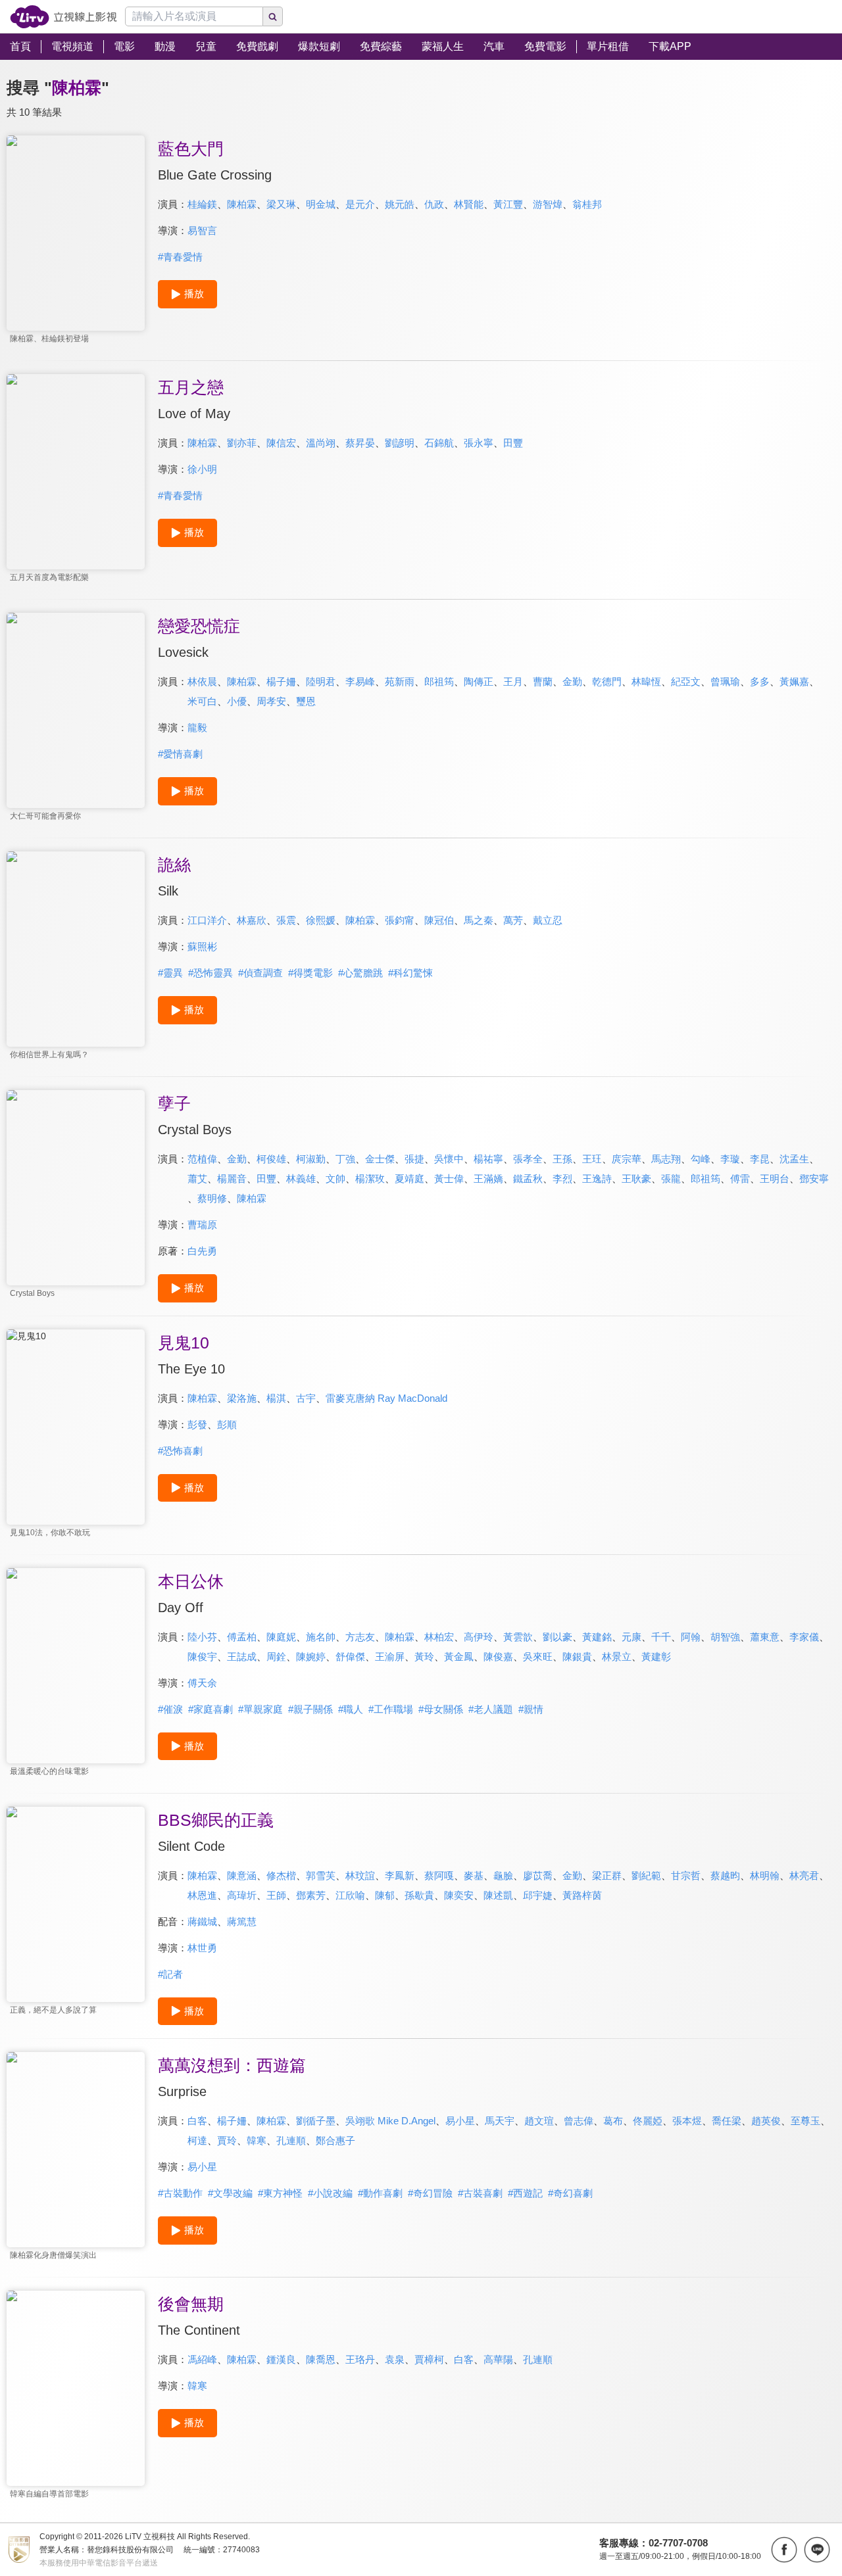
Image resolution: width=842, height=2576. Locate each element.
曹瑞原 (202, 1225)
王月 (513, 681)
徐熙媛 (321, 920)
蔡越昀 (725, 1875)
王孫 (562, 1159)
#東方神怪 (280, 2193)
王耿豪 (636, 1179)
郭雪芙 (321, 1875)
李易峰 (360, 681)
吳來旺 (538, 1657)
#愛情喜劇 (180, 754)
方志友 (360, 1637)
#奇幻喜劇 (570, 2193)
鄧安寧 (814, 1179)
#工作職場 (391, 1709)
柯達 (197, 2140)
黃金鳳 (459, 1657)
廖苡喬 (538, 1875)
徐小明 (202, 469)
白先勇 (202, 1251)
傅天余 (202, 1683)
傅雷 (740, 1179)
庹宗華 (627, 1159)
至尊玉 (805, 2121)
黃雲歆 (518, 1637)
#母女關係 (441, 1709)
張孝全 (528, 1159)
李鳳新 (400, 1875)
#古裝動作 (180, 2193)
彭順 (227, 1424)
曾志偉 (579, 2121)
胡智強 (725, 1637)
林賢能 (469, 204)
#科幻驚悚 (410, 973)
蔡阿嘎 (439, 1875)
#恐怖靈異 (210, 973)
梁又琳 (281, 204)
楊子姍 (281, 681)
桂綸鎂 (202, 204)
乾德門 (607, 681)
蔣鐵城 (202, 1921)
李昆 (760, 1159)
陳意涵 (242, 1875)
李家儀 (804, 1637)
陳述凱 (498, 1895)
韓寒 (257, 2140)
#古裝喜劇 (480, 2193)
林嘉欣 (252, 920)
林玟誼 (360, 1875)
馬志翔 (666, 1159)
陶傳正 (479, 681)
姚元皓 (400, 204)
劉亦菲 (242, 443)
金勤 (572, 681)
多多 (760, 681)
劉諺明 (400, 443)
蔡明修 (212, 1198)
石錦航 (439, 443)
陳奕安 (459, 1895)
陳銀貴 (577, 1657)
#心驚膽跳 (360, 973)
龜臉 (503, 1875)
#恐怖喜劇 (180, 1451)
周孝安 (271, 701)
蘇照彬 (202, 946)
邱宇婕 (538, 1895)
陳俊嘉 (498, 1657)
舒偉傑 (350, 1657)
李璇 (730, 1159)
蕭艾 (197, 1179)
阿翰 (691, 1637)
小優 (237, 701)
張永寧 (479, 443)
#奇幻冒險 (430, 2193)
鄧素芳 (311, 1895)
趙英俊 (766, 2121)
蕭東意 (765, 1637)
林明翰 (765, 1875)
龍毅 (197, 727)
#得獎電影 (310, 973)
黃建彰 (656, 1657)
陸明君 (321, 681)
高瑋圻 (242, 1895)
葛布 (613, 2121)
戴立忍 (548, 920)
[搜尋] (273, 16)
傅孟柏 (242, 1637)
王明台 (775, 1179)
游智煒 (548, 204)
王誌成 (242, 1657)
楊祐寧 (488, 1159)
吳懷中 (449, 1159)
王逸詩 (597, 1179)
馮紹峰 (202, 2359)
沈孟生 (794, 1159)
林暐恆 (646, 681)
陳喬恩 (321, 2359)
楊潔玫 (370, 1179)
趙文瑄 (539, 2121)
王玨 (592, 1159)
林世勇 (202, 1948)
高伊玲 (479, 1637)
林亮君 (804, 1875)
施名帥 (321, 1637)
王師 (276, 1895)
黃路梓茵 (582, 1895)
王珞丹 (360, 2359)
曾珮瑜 (725, 681)
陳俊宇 (202, 1657)
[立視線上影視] (63, 17)
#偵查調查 (260, 973)
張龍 (671, 1179)
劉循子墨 (316, 2121)
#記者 (170, 1974)
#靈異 (170, 973)
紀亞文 (686, 681)
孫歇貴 (419, 1895)
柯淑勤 (311, 1159)
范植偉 (202, 1159)
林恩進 (202, 1895)
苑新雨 (400, 681)
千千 (661, 1637)
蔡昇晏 (360, 443)
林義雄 (301, 1179)
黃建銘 (597, 1637)
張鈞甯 (400, 920)
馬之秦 (479, 920)
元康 (631, 1637)
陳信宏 (281, 443)
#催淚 (170, 1709)
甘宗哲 (686, 1875)
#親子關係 (310, 1709)
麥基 (474, 1875)
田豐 (513, 443)
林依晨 (202, 681)
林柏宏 (439, 1637)
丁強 (345, 1159)
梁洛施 (242, 1398)
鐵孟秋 (528, 1179)
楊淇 (276, 1398)
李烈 (562, 1179)
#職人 (351, 1709)
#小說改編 (330, 2193)
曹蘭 (543, 681)
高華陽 (498, 2359)
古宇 (306, 1398)
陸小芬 (202, 1637)
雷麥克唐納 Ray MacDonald (386, 1398)
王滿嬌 (488, 1179)
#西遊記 (525, 2193)
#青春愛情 (180, 257)
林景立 (617, 1657)
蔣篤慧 (242, 1921)
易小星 (460, 2121)
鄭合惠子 (335, 2140)
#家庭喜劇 (210, 1709)
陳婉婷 (311, 1657)
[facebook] (784, 2550)
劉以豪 (557, 1637)
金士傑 (380, 1159)
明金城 (321, 204)
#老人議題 (491, 1709)
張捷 (414, 1159)
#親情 (531, 1709)
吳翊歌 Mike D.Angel (390, 2121)
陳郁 (385, 1895)
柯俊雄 (271, 1159)
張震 (286, 920)
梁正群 (607, 1875)
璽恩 (306, 701)
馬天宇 (500, 2121)
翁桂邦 (587, 204)
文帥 (335, 1179)
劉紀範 (646, 1875)
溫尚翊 (321, 443)
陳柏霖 (242, 204)
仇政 (434, 204)
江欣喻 (350, 1895)
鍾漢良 (281, 2359)
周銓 (276, 1657)
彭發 (197, 1424)
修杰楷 (281, 1875)
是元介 (360, 204)
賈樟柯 (429, 2359)
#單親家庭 (260, 1709)
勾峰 (701, 1159)
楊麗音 (232, 1179)
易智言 (202, 230)
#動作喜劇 (380, 2193)
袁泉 (395, 2359)
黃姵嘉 (794, 681)
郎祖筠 (439, 681)
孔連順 (291, 2140)
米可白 (202, 701)
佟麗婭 (648, 2121)
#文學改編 (230, 2193)
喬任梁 (727, 2121)
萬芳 (513, 920)
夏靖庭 (409, 1179)
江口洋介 (207, 920)
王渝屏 (390, 1657)
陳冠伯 (439, 920)
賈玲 (227, 2140)
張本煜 (687, 2121)
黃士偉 (449, 1179)
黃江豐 (508, 204)
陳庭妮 (281, 1637)
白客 (197, 2121)
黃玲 (424, 1657)
